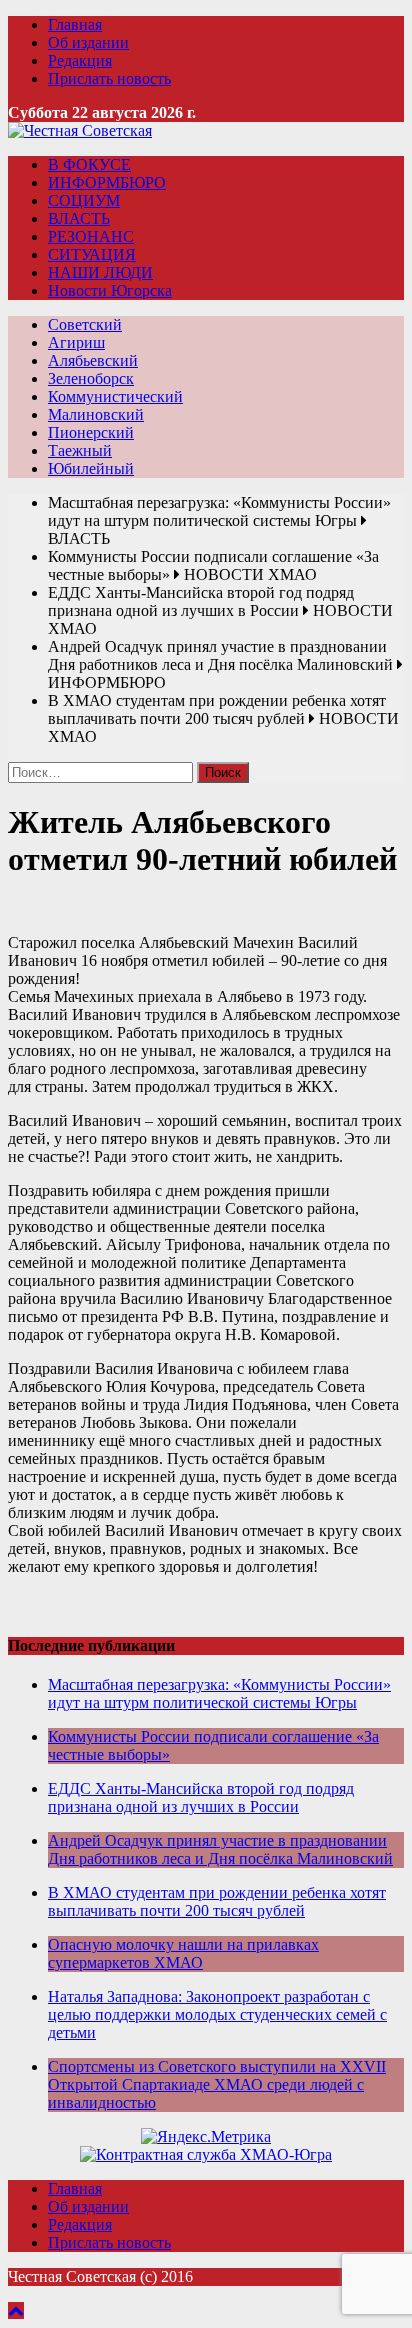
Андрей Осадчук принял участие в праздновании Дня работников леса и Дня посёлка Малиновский (220, 1849)
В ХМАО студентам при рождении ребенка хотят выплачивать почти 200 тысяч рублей (217, 1901)
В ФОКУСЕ (89, 164)
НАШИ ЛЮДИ (100, 272)
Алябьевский (93, 360)
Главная (75, 24)
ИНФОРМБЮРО (107, 182)
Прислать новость (109, 78)
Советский (85, 324)
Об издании (88, 42)
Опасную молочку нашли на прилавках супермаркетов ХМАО (183, 1953)
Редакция (80, 60)
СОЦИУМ (84, 200)
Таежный (80, 450)
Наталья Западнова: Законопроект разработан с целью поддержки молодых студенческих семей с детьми (217, 2014)
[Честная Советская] (80, 130)
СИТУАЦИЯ (92, 254)
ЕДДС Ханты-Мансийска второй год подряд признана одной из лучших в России (201, 1797)
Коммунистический (115, 396)
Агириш (76, 342)
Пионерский (91, 432)
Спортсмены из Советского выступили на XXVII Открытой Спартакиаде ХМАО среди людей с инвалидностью (217, 2084)
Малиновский (96, 414)
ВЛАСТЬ (79, 218)
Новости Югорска (110, 290)
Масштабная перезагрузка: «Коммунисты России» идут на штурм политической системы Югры (219, 1693)
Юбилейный (91, 468)
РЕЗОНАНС (91, 236)
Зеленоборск (91, 378)
